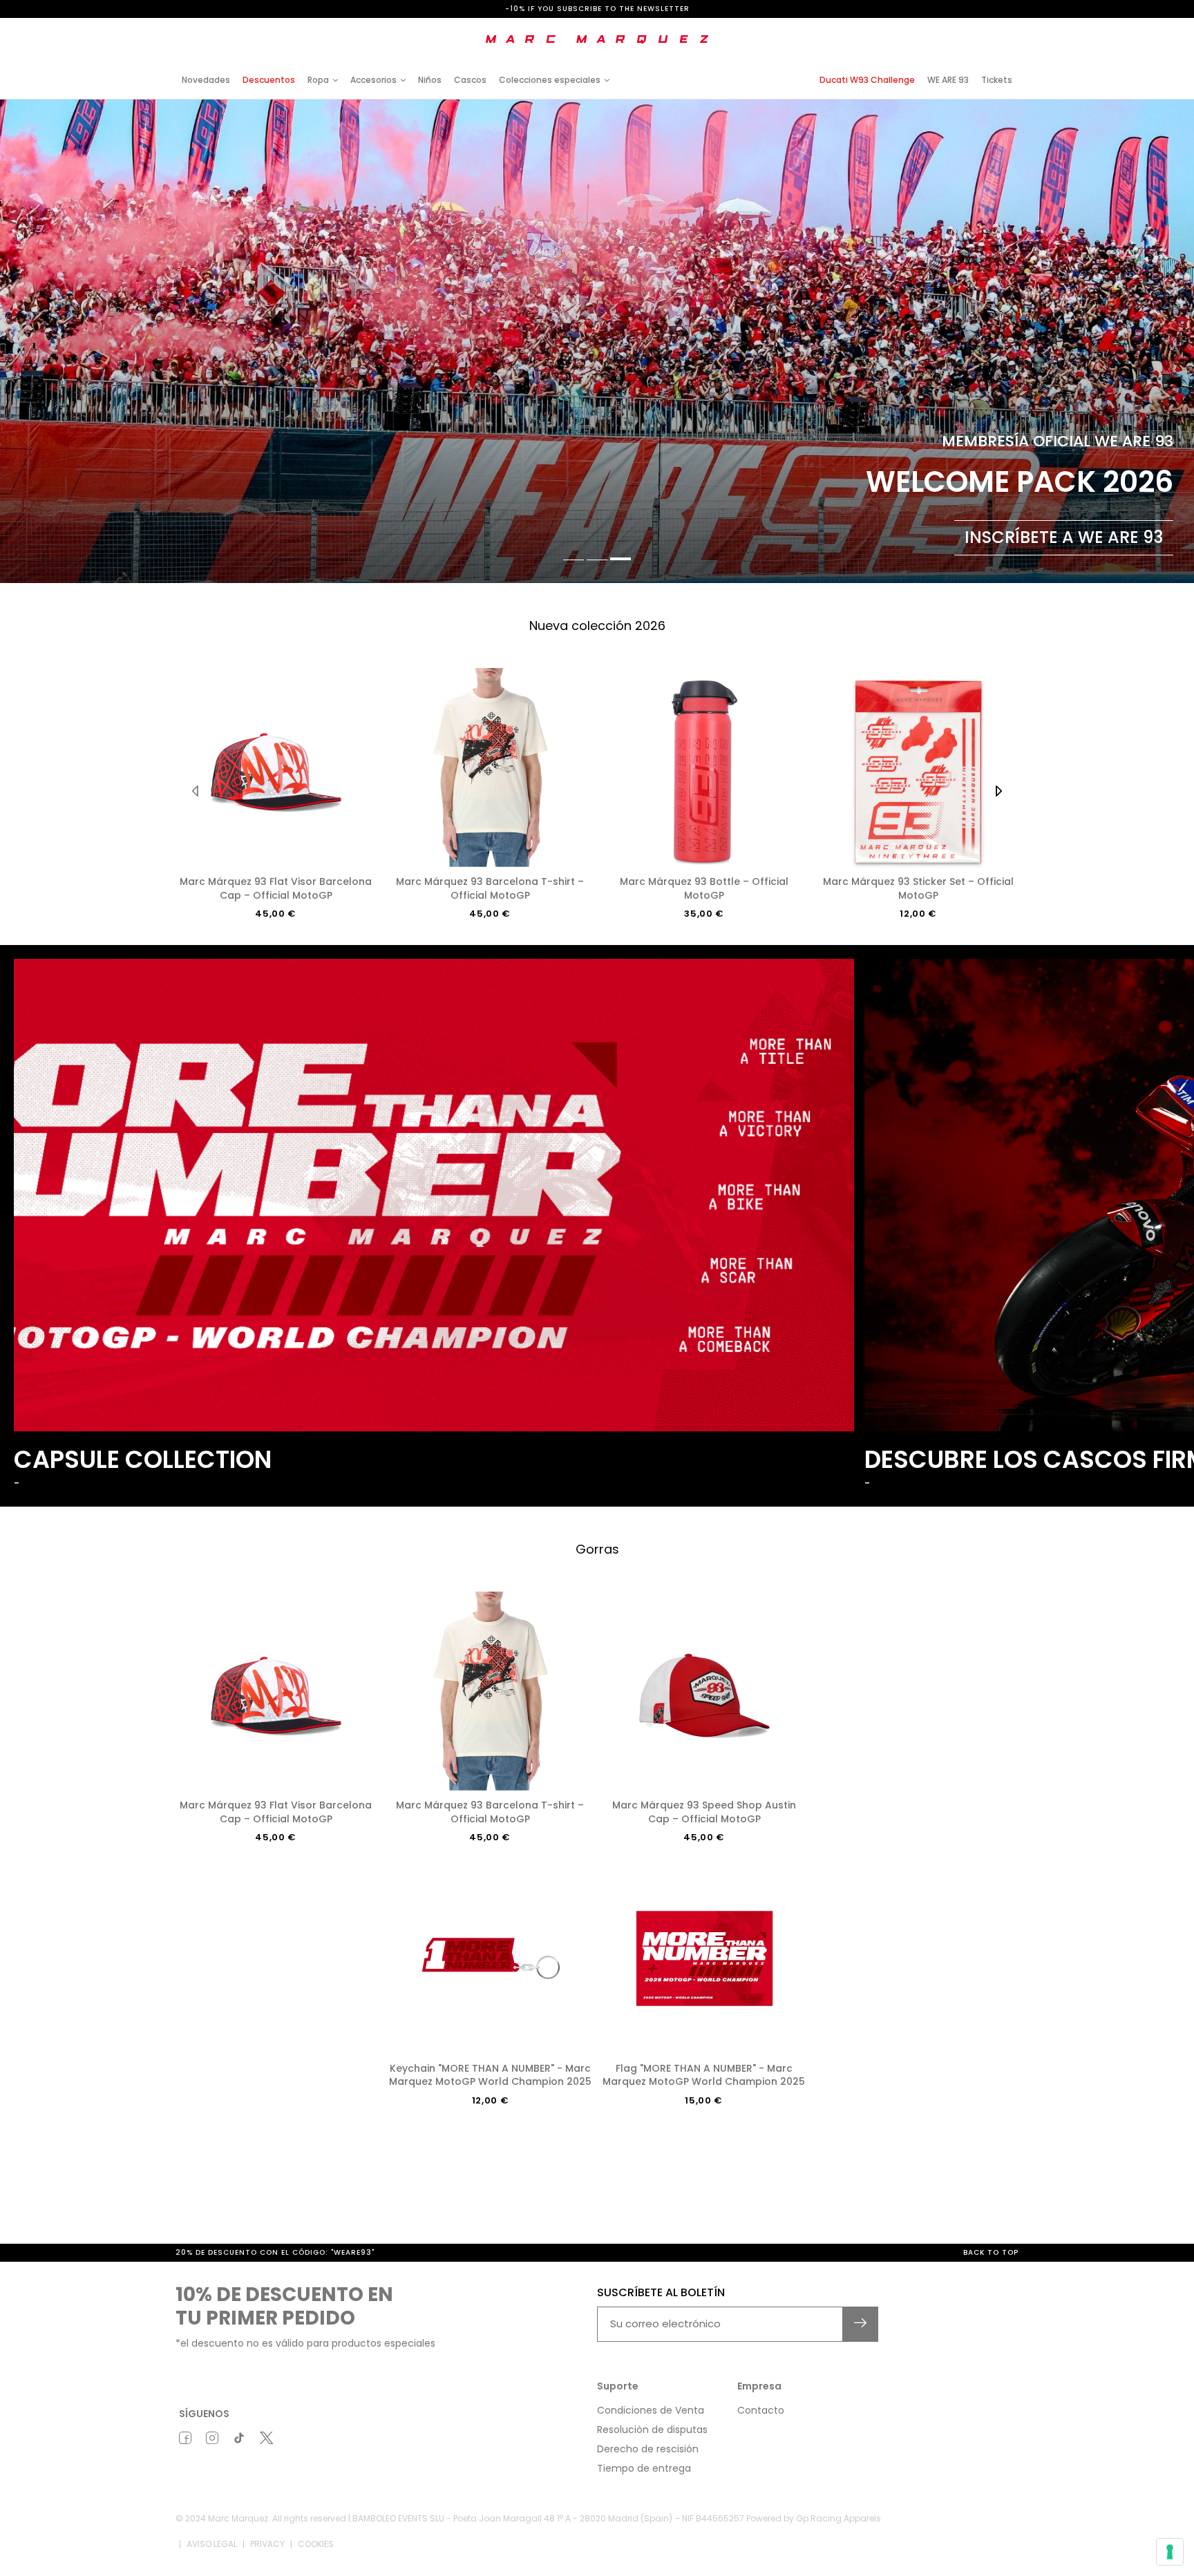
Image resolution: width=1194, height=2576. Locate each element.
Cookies (316, 2544)
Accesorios (373, 80)
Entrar (901, 29)
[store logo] (597, 39)
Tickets (997, 80)
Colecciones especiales (550, 80)
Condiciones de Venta (651, 2410)
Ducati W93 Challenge (867, 80)
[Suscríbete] (861, 2324)
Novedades (206, 80)
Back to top (991, 2252)
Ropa (318, 80)
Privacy (267, 2544)
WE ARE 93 (948, 80)
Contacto (761, 2410)
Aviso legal (212, 2544)
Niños (430, 80)
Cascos (470, 80)
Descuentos (269, 80)
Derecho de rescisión (648, 2449)
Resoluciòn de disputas (652, 2430)
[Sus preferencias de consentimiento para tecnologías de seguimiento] (1170, 2552)
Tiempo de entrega (644, 2468)
